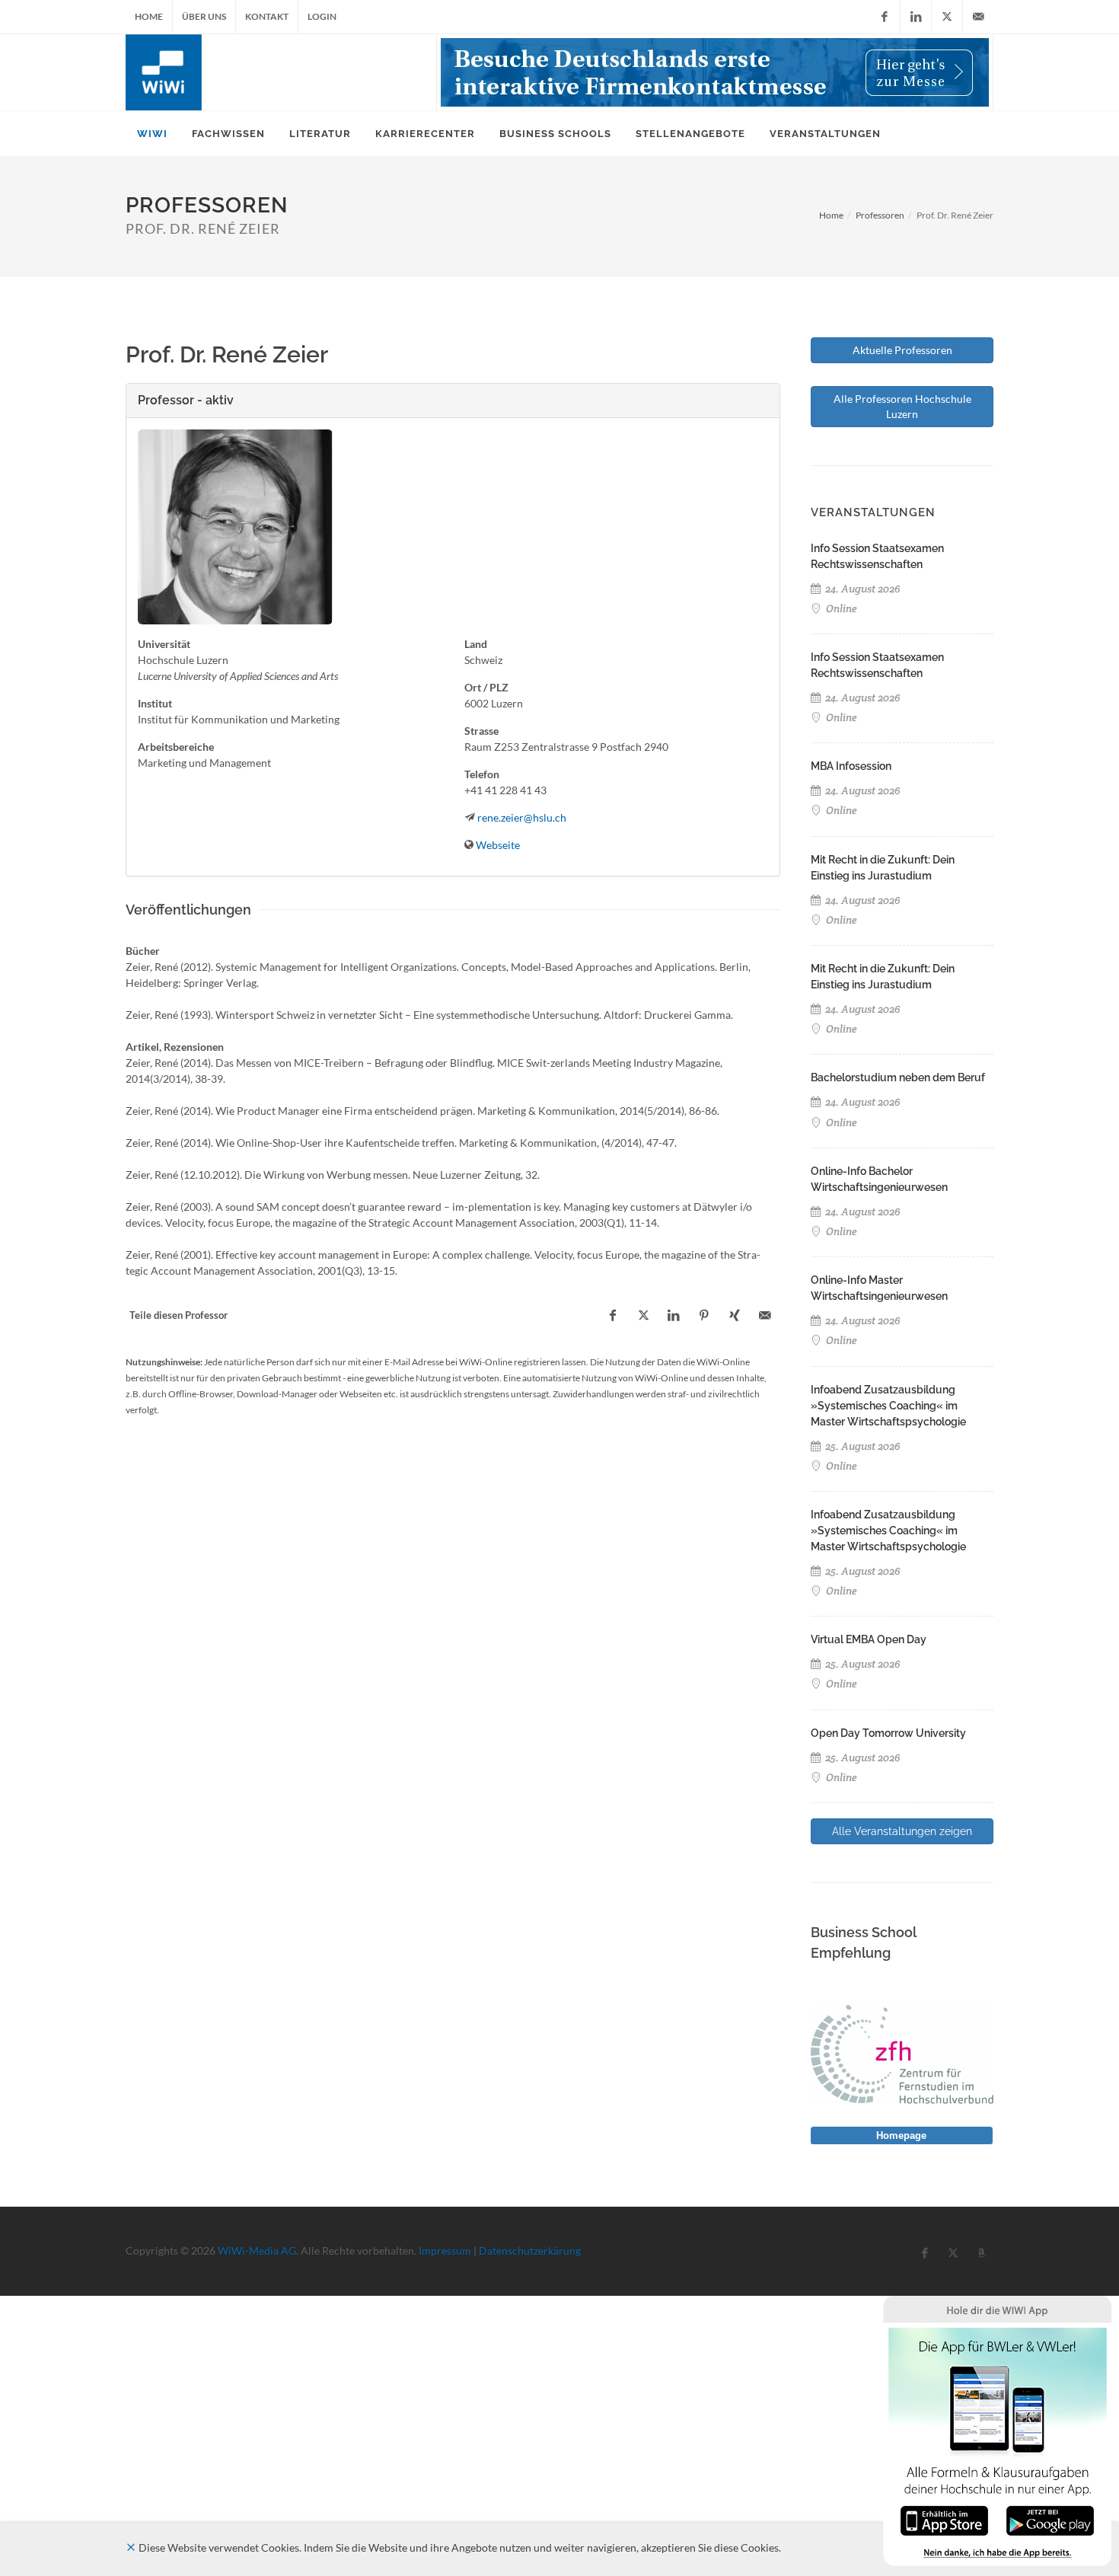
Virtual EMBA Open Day (869, 1639)
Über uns (204, 16)
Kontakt (267, 16)
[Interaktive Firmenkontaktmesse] (715, 72)
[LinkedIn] (916, 17)
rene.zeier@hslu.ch (522, 817)
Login (322, 16)
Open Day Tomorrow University (888, 1733)
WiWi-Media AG (257, 2250)
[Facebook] (885, 17)
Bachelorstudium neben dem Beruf (898, 1077)
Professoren (880, 215)
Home (149, 16)
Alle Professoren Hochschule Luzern (902, 406)
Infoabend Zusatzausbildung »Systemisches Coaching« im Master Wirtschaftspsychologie (888, 1406)
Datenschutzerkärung (530, 2250)
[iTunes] (944, 2519)
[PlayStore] (1050, 2519)
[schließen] (131, 2547)
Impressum (445, 2250)
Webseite (498, 845)
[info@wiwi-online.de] (978, 17)
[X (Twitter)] (947, 17)
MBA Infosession (851, 766)
